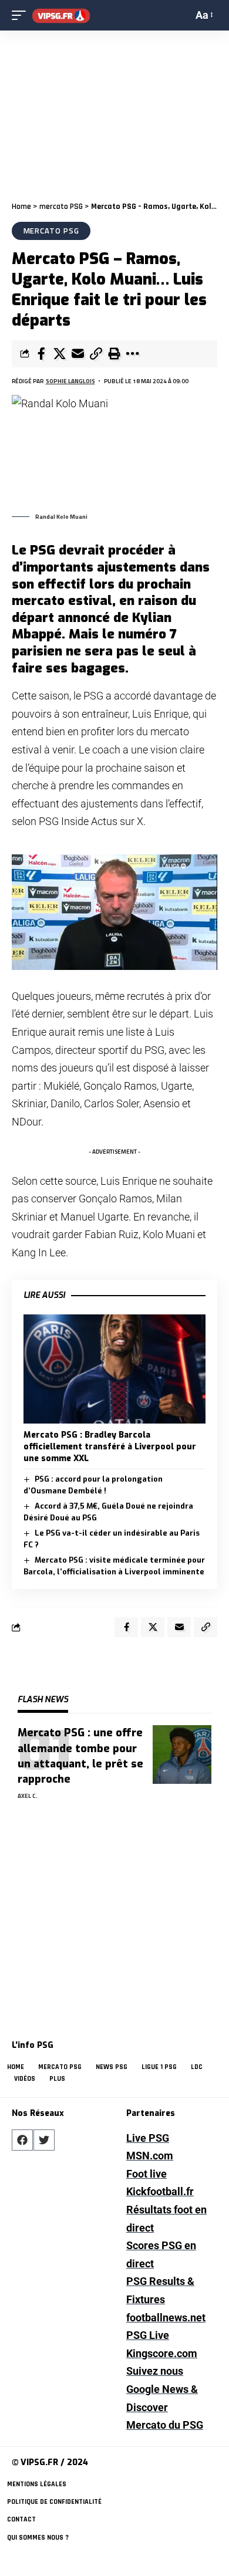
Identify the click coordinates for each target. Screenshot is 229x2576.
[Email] (78, 354)
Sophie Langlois (70, 381)
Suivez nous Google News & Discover (162, 2389)
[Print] (114, 354)
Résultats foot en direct (166, 2219)
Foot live (147, 2174)
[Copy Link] (96, 354)
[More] (132, 354)
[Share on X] (59, 354)
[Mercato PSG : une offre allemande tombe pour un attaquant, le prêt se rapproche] (182, 1754)
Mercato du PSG (165, 2425)
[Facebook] (22, 2140)
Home (21, 207)
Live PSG (148, 2138)
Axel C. (28, 1796)
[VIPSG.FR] (61, 16)
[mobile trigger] (22, 16)
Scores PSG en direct (161, 2254)
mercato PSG (61, 207)
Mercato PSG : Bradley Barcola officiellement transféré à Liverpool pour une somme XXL (110, 1447)
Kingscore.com (162, 2353)
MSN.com (150, 2156)
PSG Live (148, 2335)
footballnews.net (166, 2318)
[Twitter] (44, 2140)
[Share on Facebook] (41, 354)
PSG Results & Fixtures (160, 2290)
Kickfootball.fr (160, 2191)
